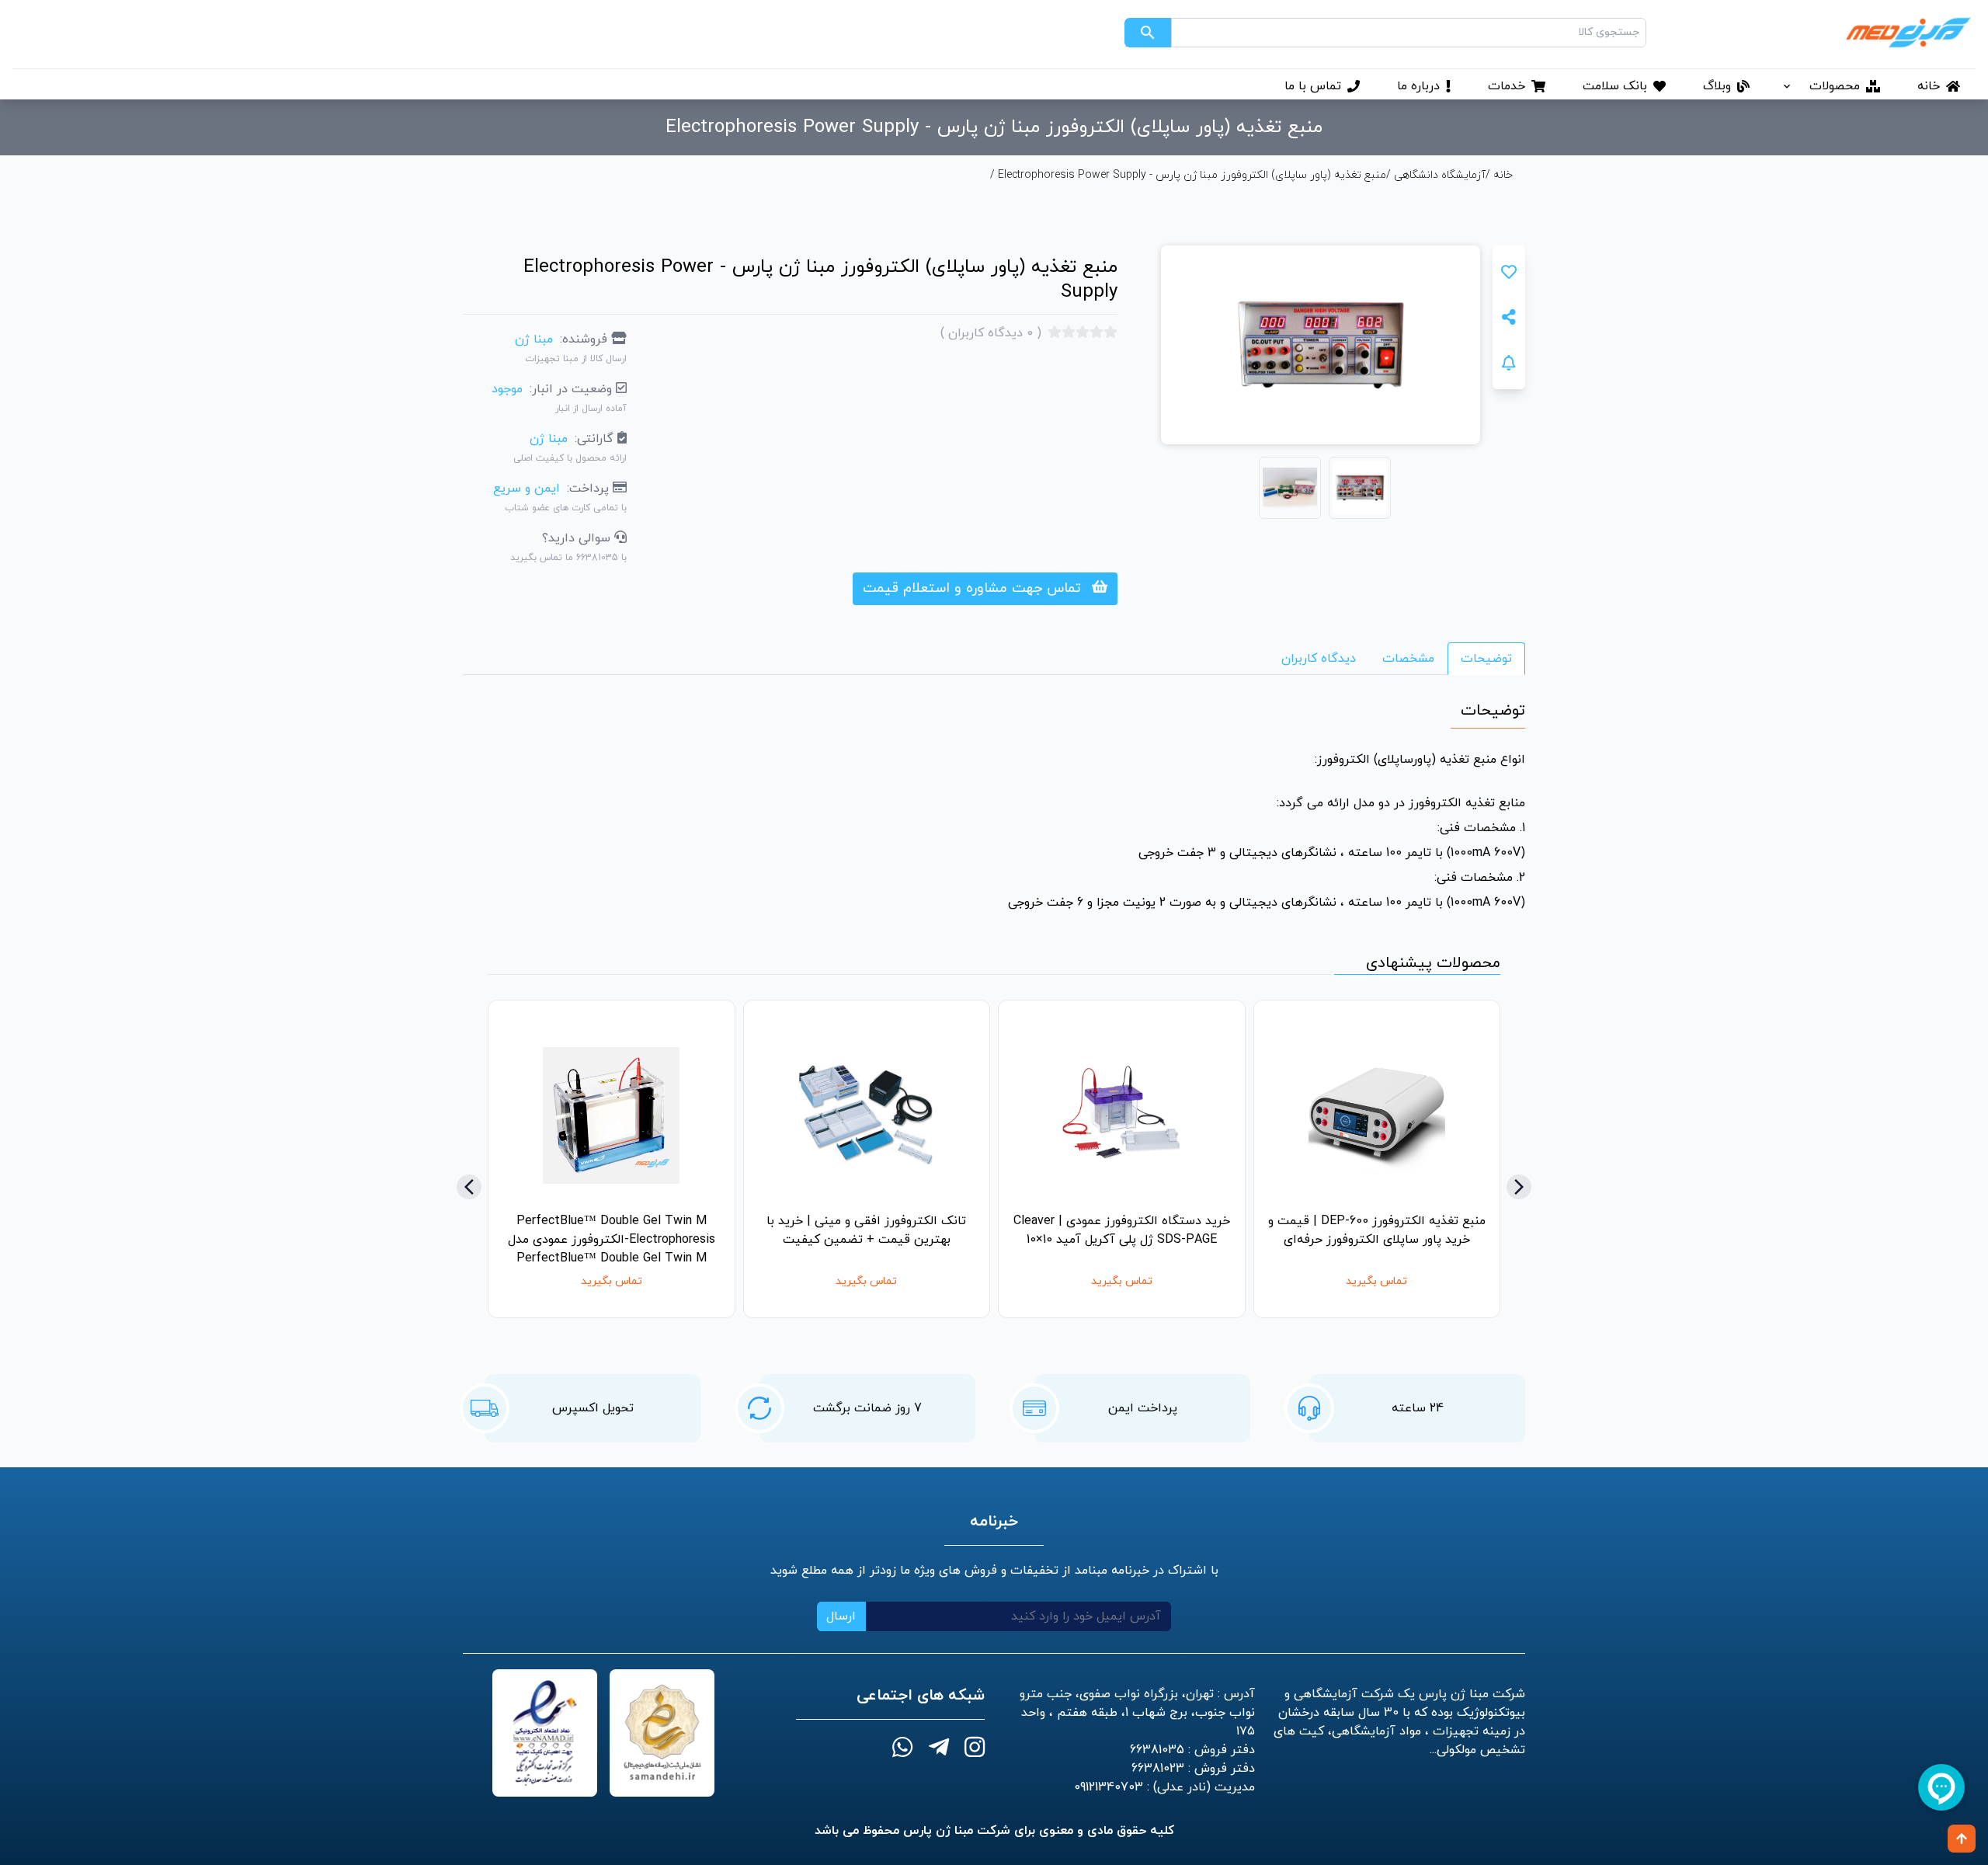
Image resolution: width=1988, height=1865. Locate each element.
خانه (1501, 175)
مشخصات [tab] (1408, 659)
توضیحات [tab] (1486, 659)
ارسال (841, 1616)
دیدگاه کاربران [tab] (1319, 659)
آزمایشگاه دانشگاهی (1440, 175)
